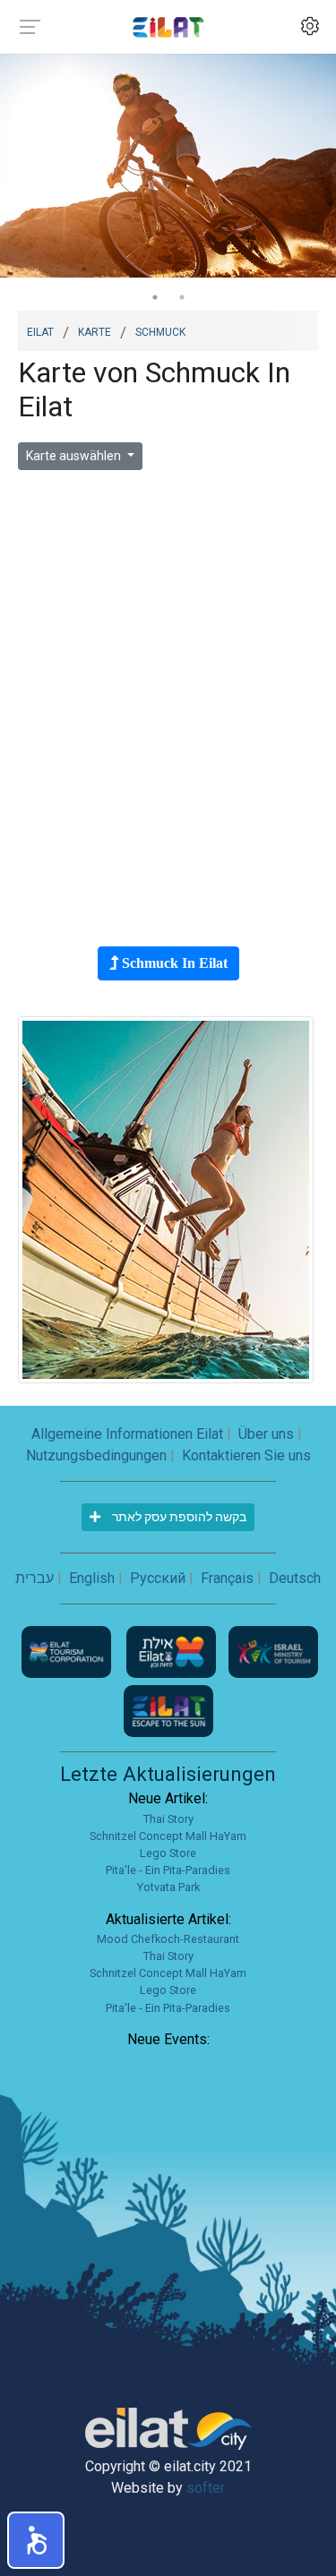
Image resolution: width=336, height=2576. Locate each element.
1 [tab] (155, 297)
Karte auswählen (75, 456)
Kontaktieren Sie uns (246, 1455)
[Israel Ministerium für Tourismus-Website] (273, 1651)
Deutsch (295, 1578)
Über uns (266, 1434)
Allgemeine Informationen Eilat (127, 1434)
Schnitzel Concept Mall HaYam (168, 1836)
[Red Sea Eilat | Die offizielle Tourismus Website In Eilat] (168, 26)
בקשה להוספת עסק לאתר (178, 1517)
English (92, 1578)
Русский (158, 1578)
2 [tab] (182, 297)
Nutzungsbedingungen (96, 1455)
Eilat (40, 330)
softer (206, 2488)
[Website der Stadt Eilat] (173, 1651)
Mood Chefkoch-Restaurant (168, 1939)
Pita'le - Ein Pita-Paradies (168, 1870)
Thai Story (168, 1819)
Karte (95, 330)
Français (227, 1578)
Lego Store (168, 1853)
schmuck (160, 330)
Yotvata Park (168, 1887)
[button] (36, 2540)
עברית (34, 1578)
